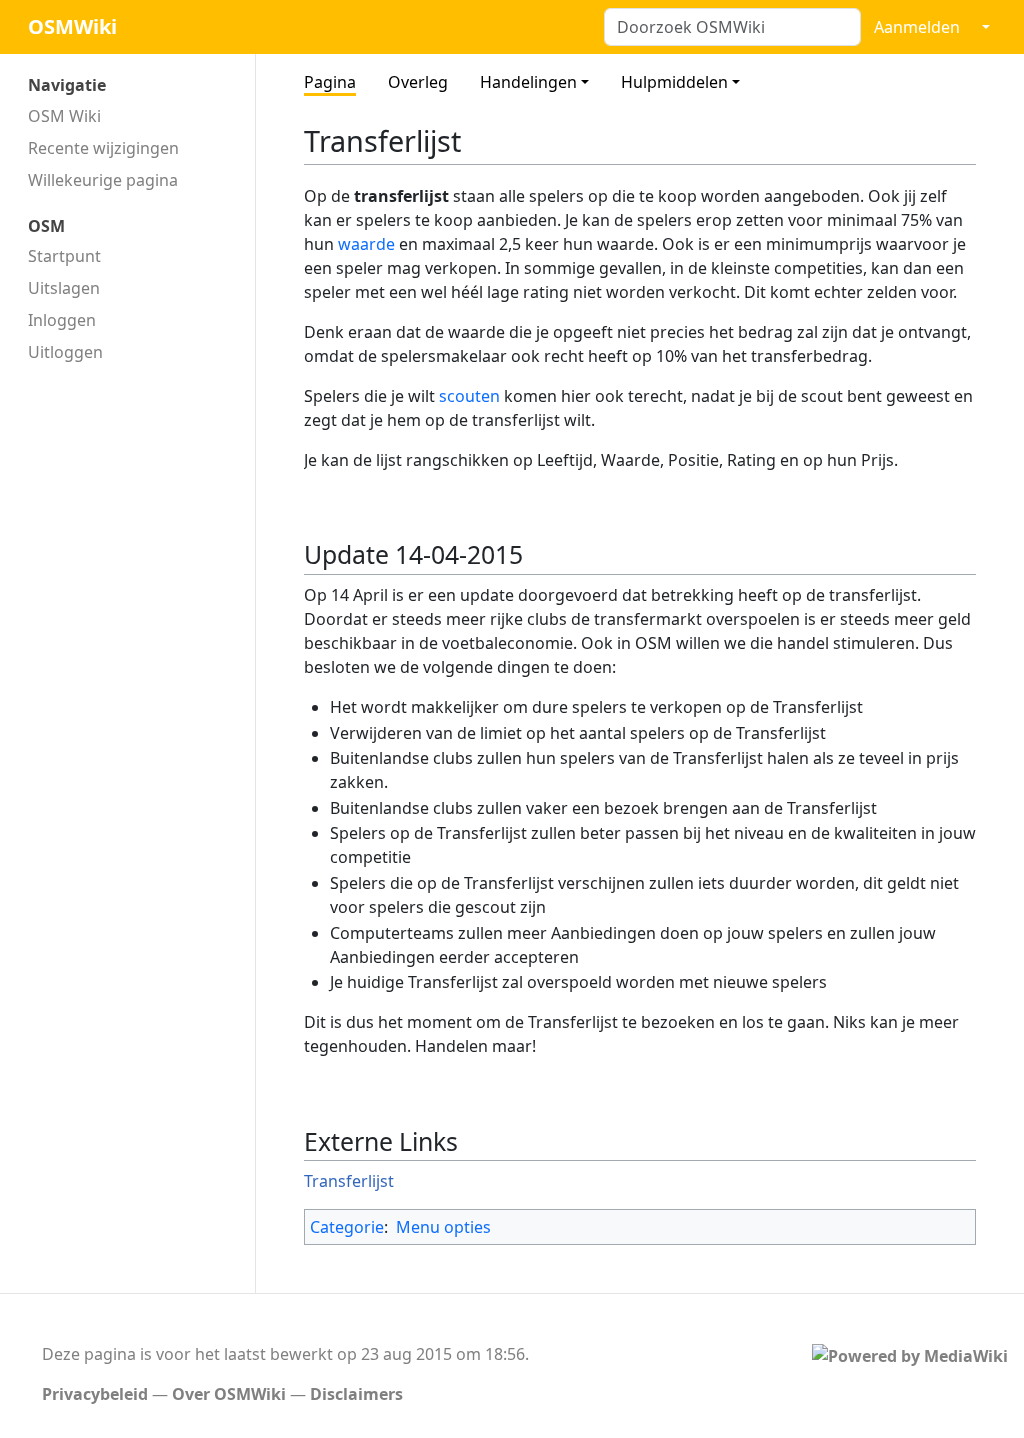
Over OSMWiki (229, 1394)
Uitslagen (64, 288)
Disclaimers (356, 1394)
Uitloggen (65, 352)
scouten (469, 396)
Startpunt (64, 256)
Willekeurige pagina (103, 180)
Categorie (347, 1227)
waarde (366, 244)
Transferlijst (349, 1181)
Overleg (418, 82)
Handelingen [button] (528, 82)
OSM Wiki (64, 116)
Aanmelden (917, 27)
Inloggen (62, 320)
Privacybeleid (95, 1394)
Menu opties (443, 1227)
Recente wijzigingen (103, 148)
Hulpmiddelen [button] (674, 82)
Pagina (330, 82)
